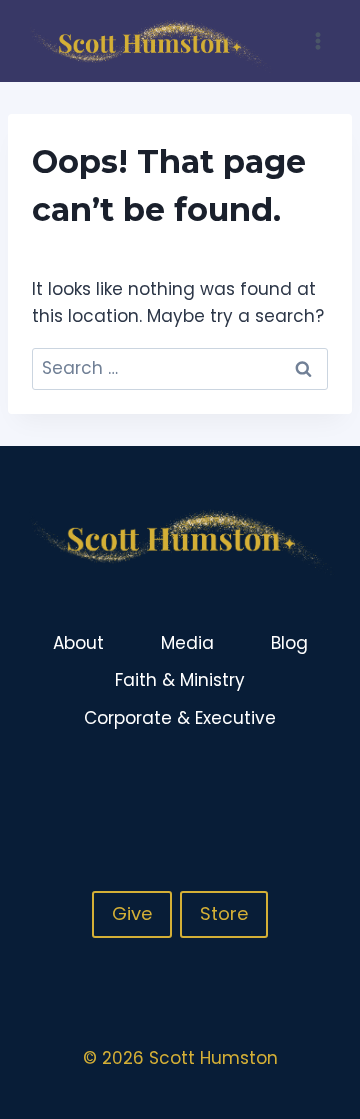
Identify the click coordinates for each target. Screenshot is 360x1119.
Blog (289, 643)
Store (224, 913)
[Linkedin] (319, 784)
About (78, 643)
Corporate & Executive (180, 718)
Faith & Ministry (180, 680)
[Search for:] (180, 368)
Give (132, 913)
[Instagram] (280, 784)
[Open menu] (317, 40)
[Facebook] (241, 784)
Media (187, 643)
